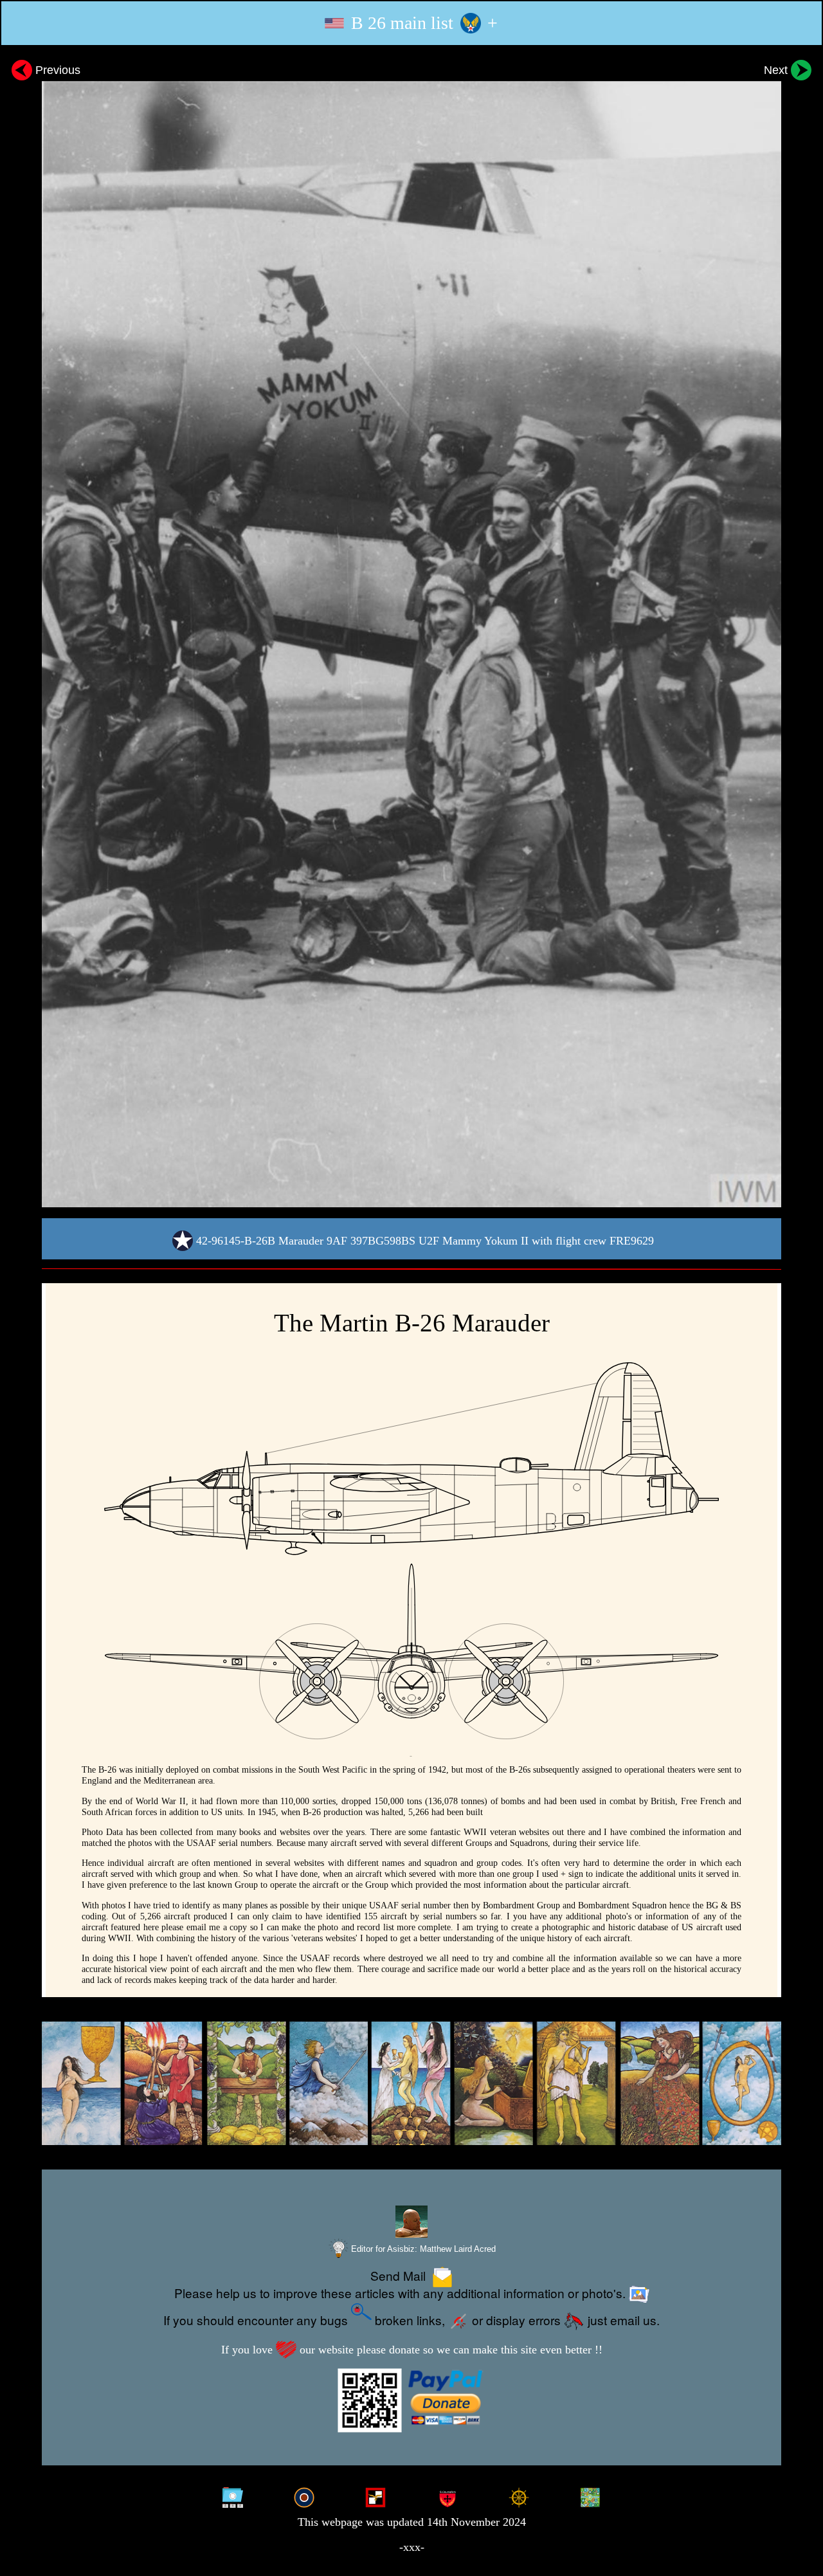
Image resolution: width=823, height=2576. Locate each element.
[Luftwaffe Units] (375, 2496)
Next (777, 70)
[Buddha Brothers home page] (519, 2496)
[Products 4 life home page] (590, 2496)
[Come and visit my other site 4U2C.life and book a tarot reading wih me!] (411, 2084)
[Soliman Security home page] (448, 2496)
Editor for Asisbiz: (422, 2249)
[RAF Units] (304, 2496)
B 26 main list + (422, 23)
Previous (56, 70)
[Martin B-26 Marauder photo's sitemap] (233, 2496)
